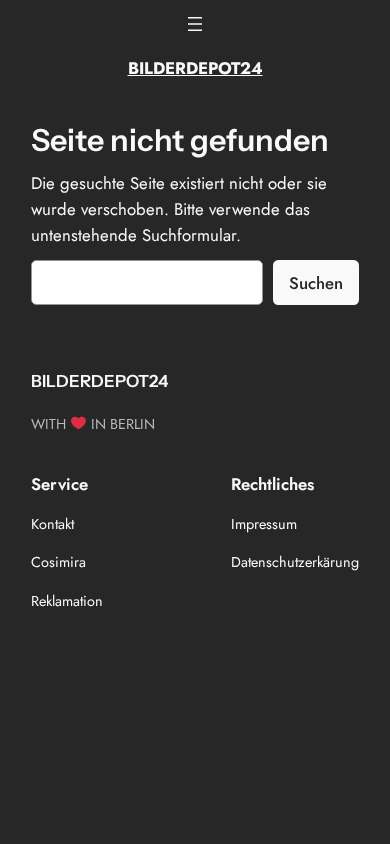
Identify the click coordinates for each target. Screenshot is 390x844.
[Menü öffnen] (195, 24)
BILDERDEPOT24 (195, 68)
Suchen (316, 283)
